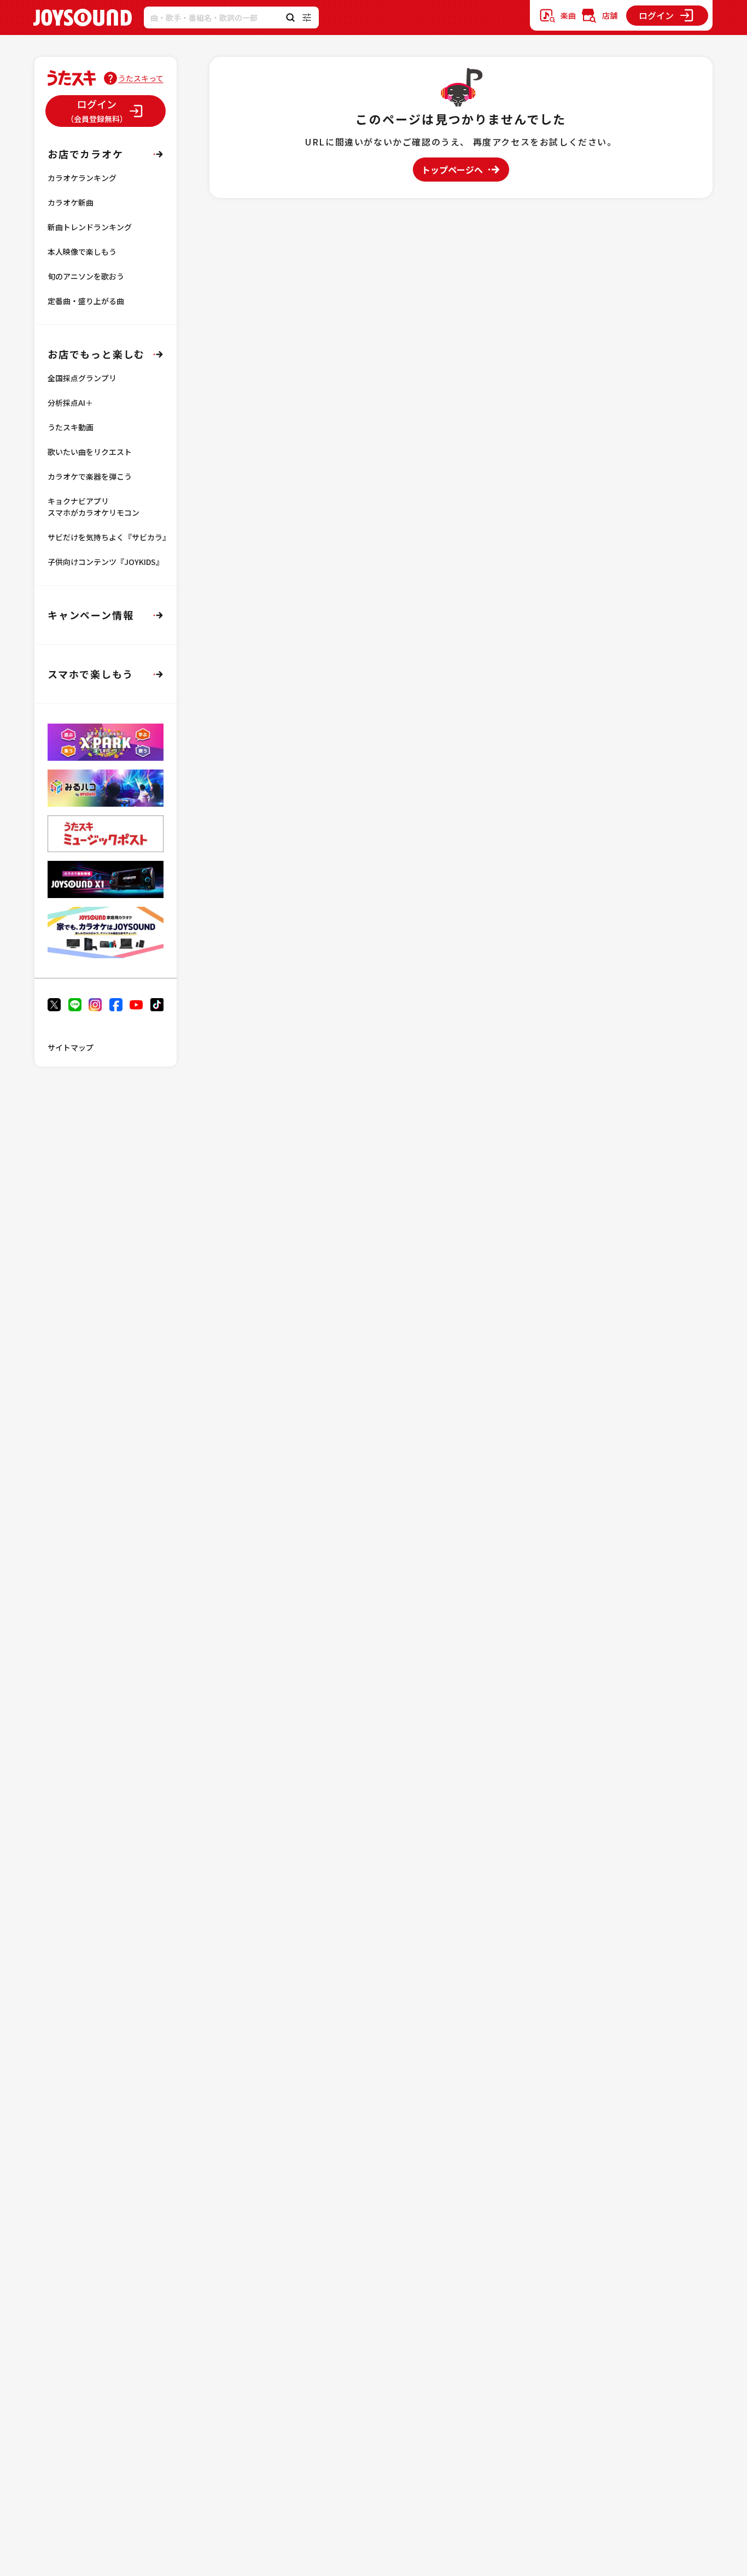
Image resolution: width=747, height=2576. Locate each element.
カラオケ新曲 (71, 202)
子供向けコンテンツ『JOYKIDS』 (106, 562)
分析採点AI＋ (70, 403)
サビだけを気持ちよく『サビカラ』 (109, 537)
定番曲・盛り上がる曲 (86, 301)
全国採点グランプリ (82, 378)
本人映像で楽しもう (82, 252)
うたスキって (141, 78)
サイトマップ (71, 1047)
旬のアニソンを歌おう (86, 276)
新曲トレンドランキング (90, 227)
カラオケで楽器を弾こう (90, 476)
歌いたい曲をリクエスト (90, 452)
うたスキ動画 (71, 427)
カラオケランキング (82, 178)
